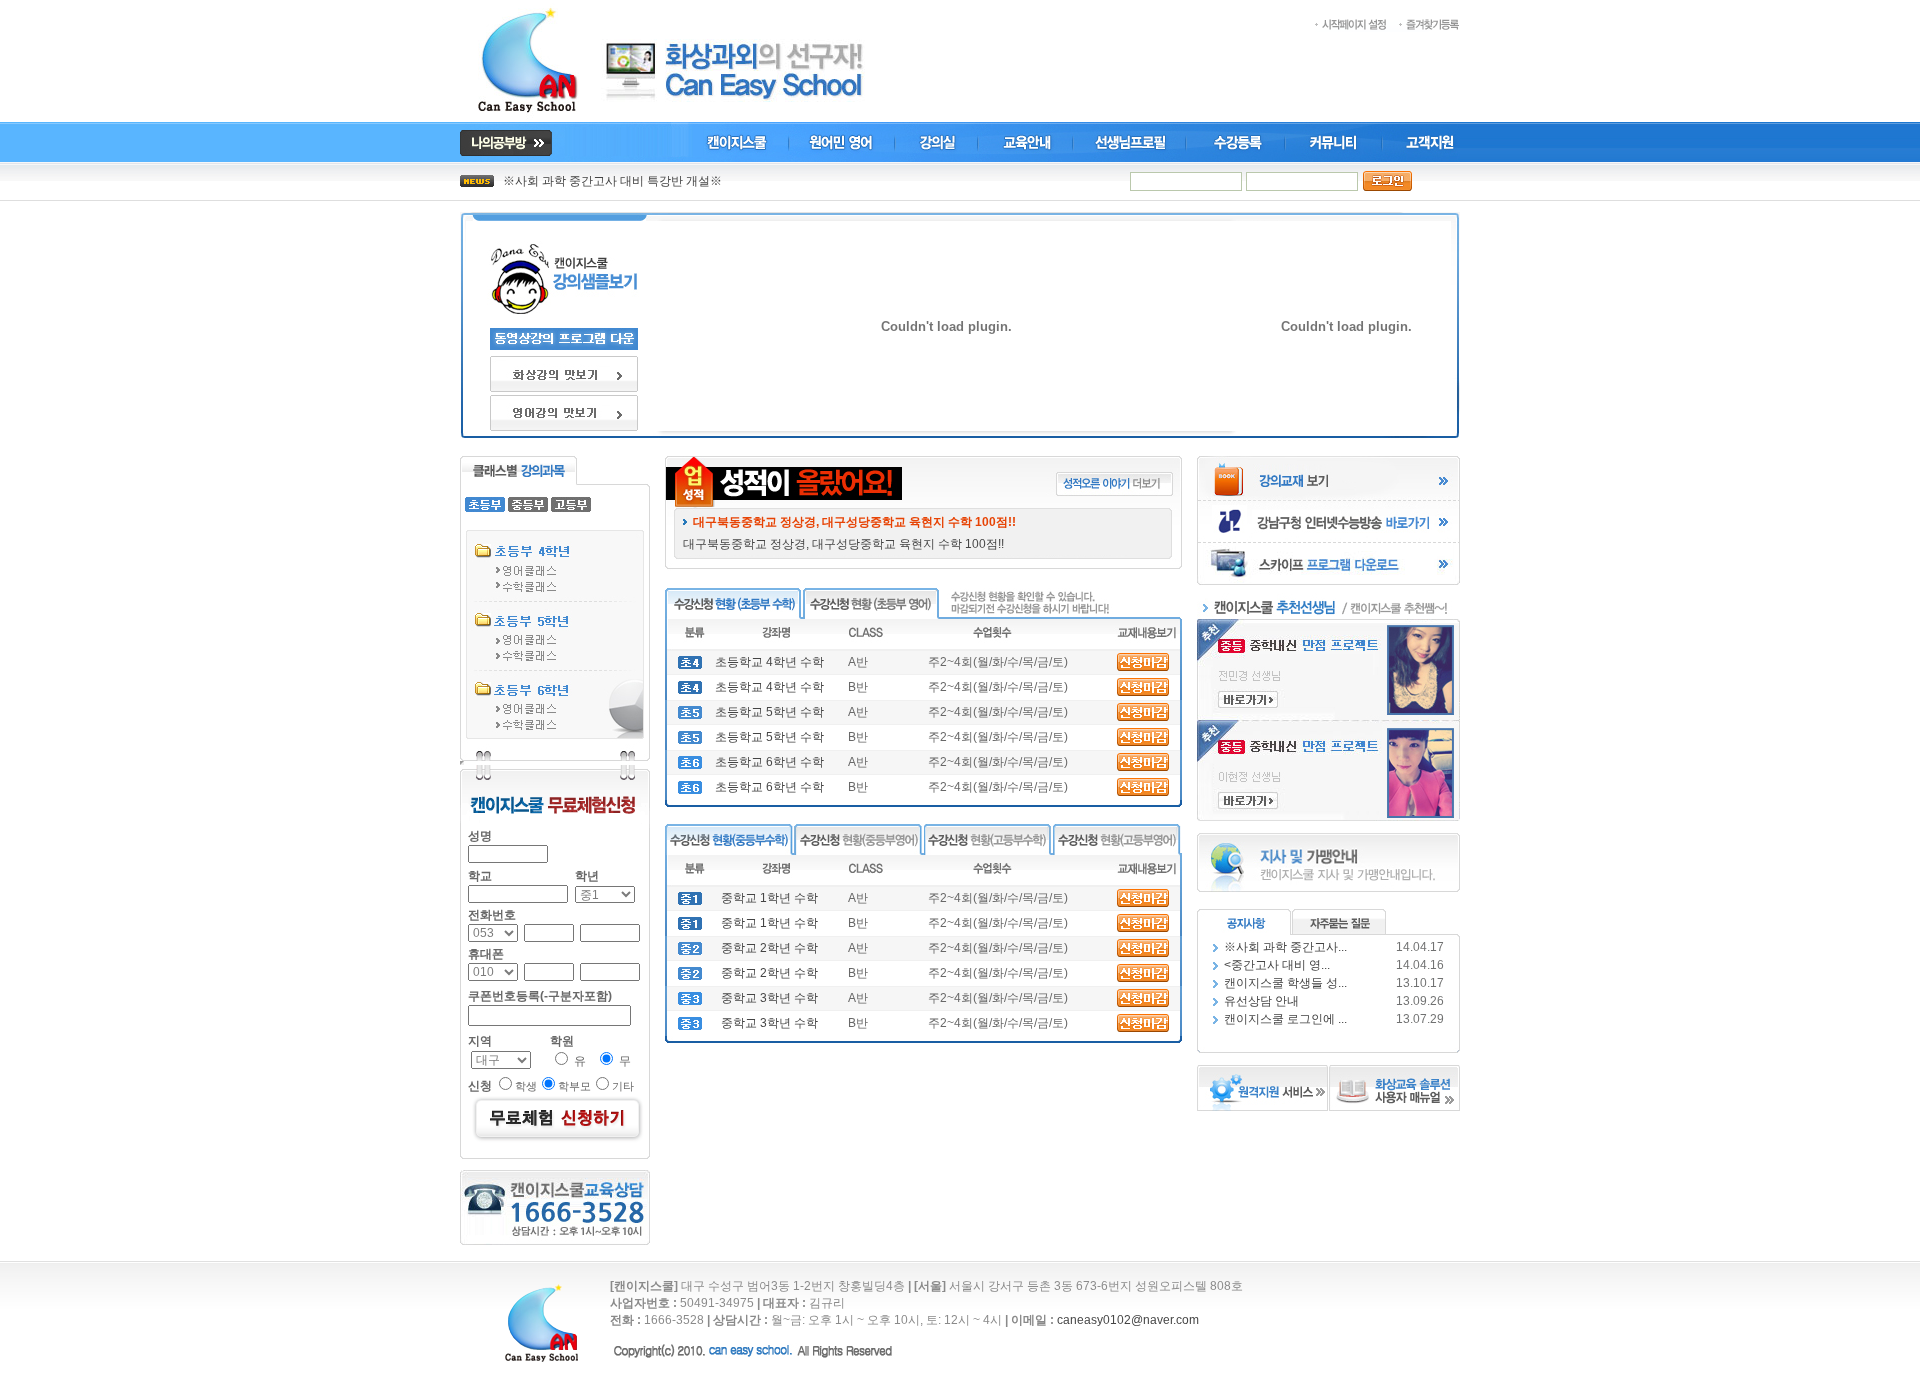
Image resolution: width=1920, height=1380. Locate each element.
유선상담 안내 (1261, 1001)
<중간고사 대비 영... (1277, 965)
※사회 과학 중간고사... (1285, 947)
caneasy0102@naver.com (1128, 1320)
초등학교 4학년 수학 (769, 662)
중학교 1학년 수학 (769, 898)
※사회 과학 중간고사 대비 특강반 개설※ (612, 181)
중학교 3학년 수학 (769, 998)
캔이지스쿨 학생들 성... (1285, 983)
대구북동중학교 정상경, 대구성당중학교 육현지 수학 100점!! (849, 544)
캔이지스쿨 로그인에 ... (1285, 1019)
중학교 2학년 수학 (769, 948)
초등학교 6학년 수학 (769, 762)
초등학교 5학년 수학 (769, 712)
